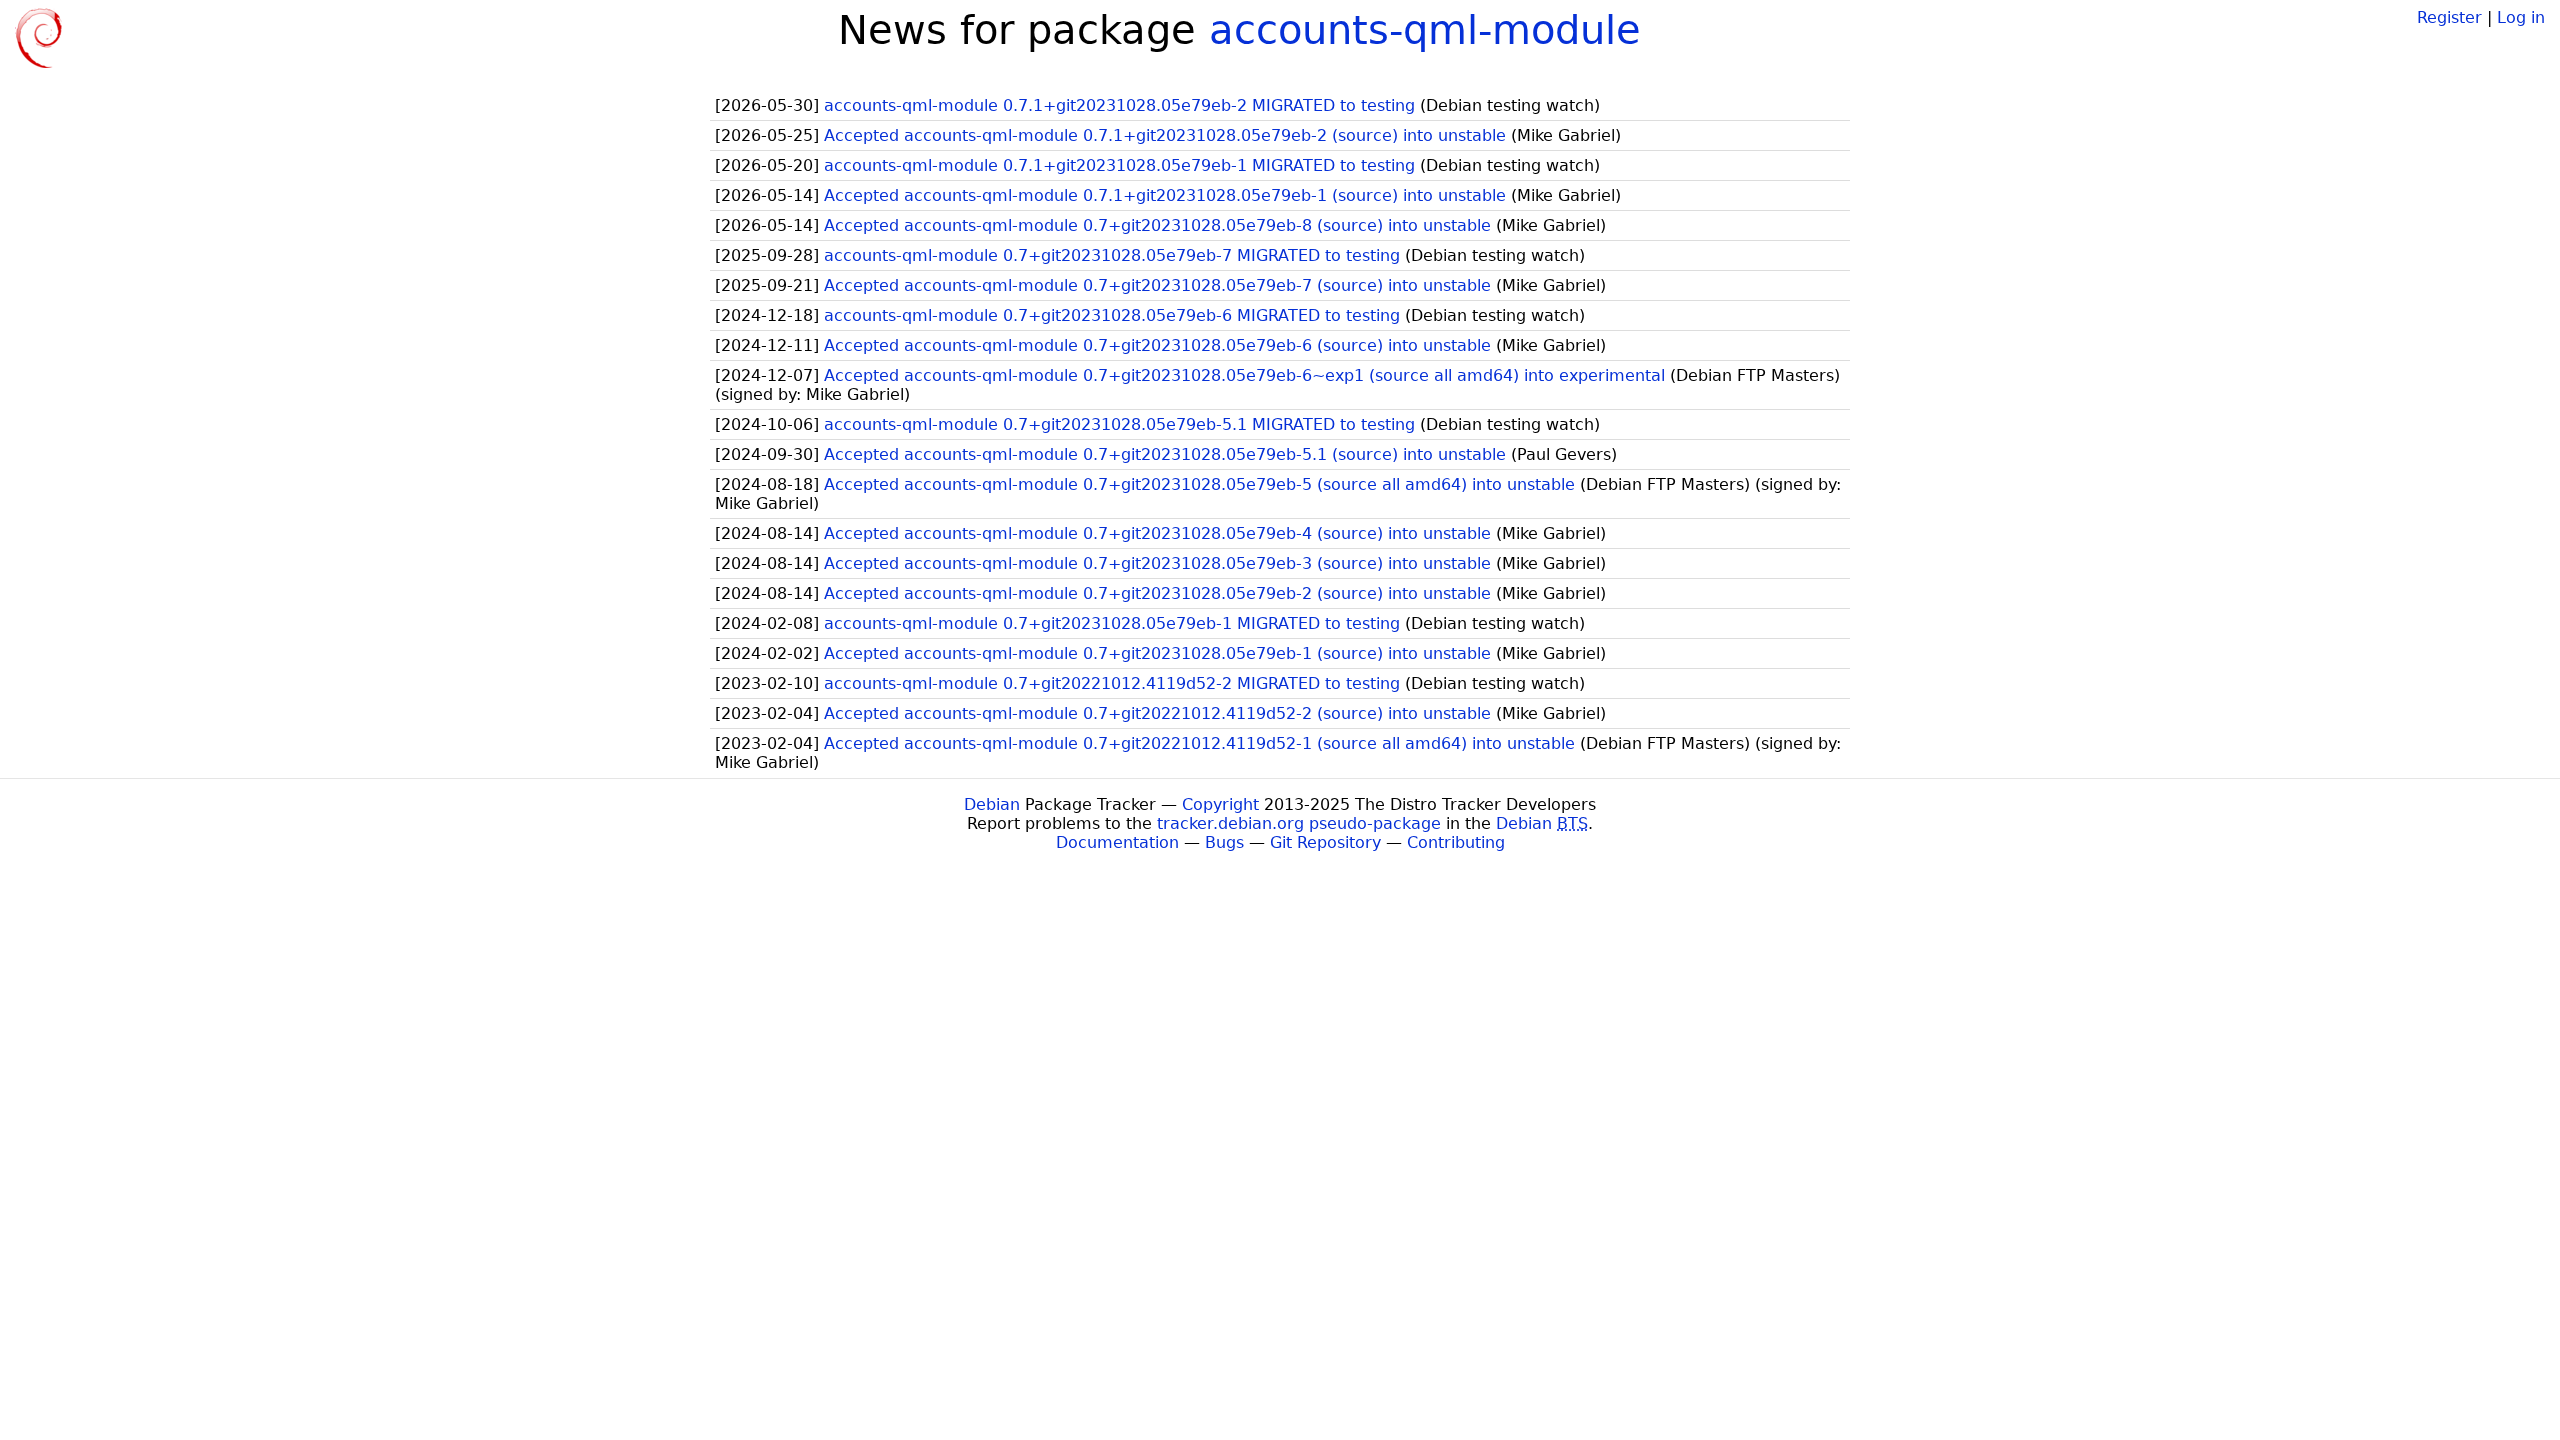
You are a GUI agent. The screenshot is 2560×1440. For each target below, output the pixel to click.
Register (2449, 17)
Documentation (1117, 842)
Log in (2521, 17)
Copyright (1220, 804)
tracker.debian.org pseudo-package (1299, 823)
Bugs (1224, 842)
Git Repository (1325, 842)
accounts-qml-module (1425, 30)
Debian (992, 804)
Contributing (1456, 842)
